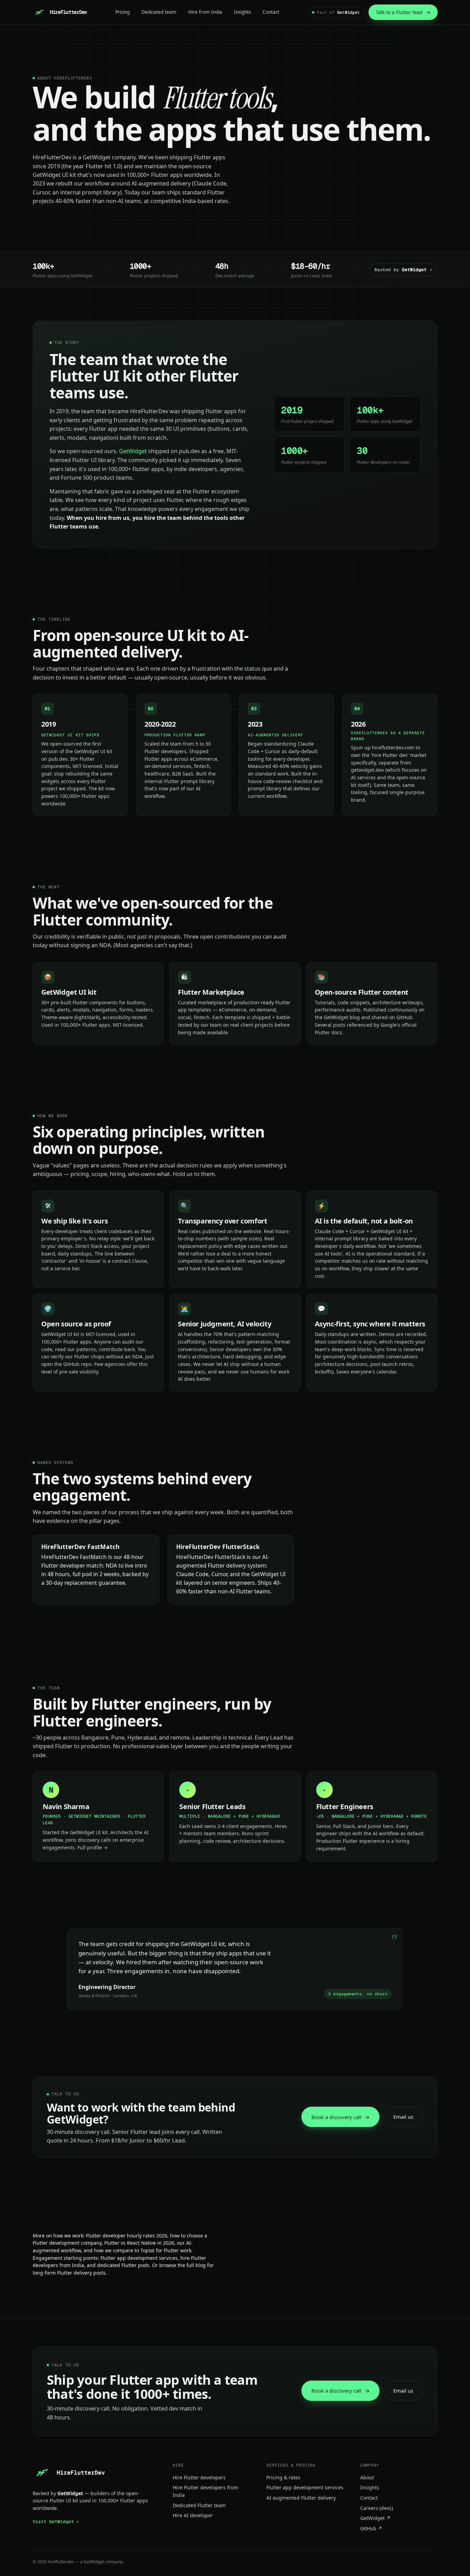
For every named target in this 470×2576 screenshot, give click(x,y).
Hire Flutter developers (199, 2477)
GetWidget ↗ (375, 2518)
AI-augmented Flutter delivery (301, 2498)
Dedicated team (159, 12)
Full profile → (93, 1847)
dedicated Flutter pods (123, 2265)
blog (201, 2265)
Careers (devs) (377, 2508)
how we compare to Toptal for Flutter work (143, 2250)
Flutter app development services (139, 2258)
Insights (242, 12)
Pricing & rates (283, 2477)
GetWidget (97, 157)
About (367, 2477)
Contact (271, 12)
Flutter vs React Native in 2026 (139, 2243)
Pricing (122, 12)
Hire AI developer (193, 2515)
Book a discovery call (340, 2117)
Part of (338, 12)
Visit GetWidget (56, 2521)
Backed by (403, 270)
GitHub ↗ (371, 2528)
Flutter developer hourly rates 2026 (127, 2236)
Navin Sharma (66, 1807)
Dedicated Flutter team (199, 2505)
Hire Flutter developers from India (205, 2491)
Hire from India (205, 12)
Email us (403, 2117)
